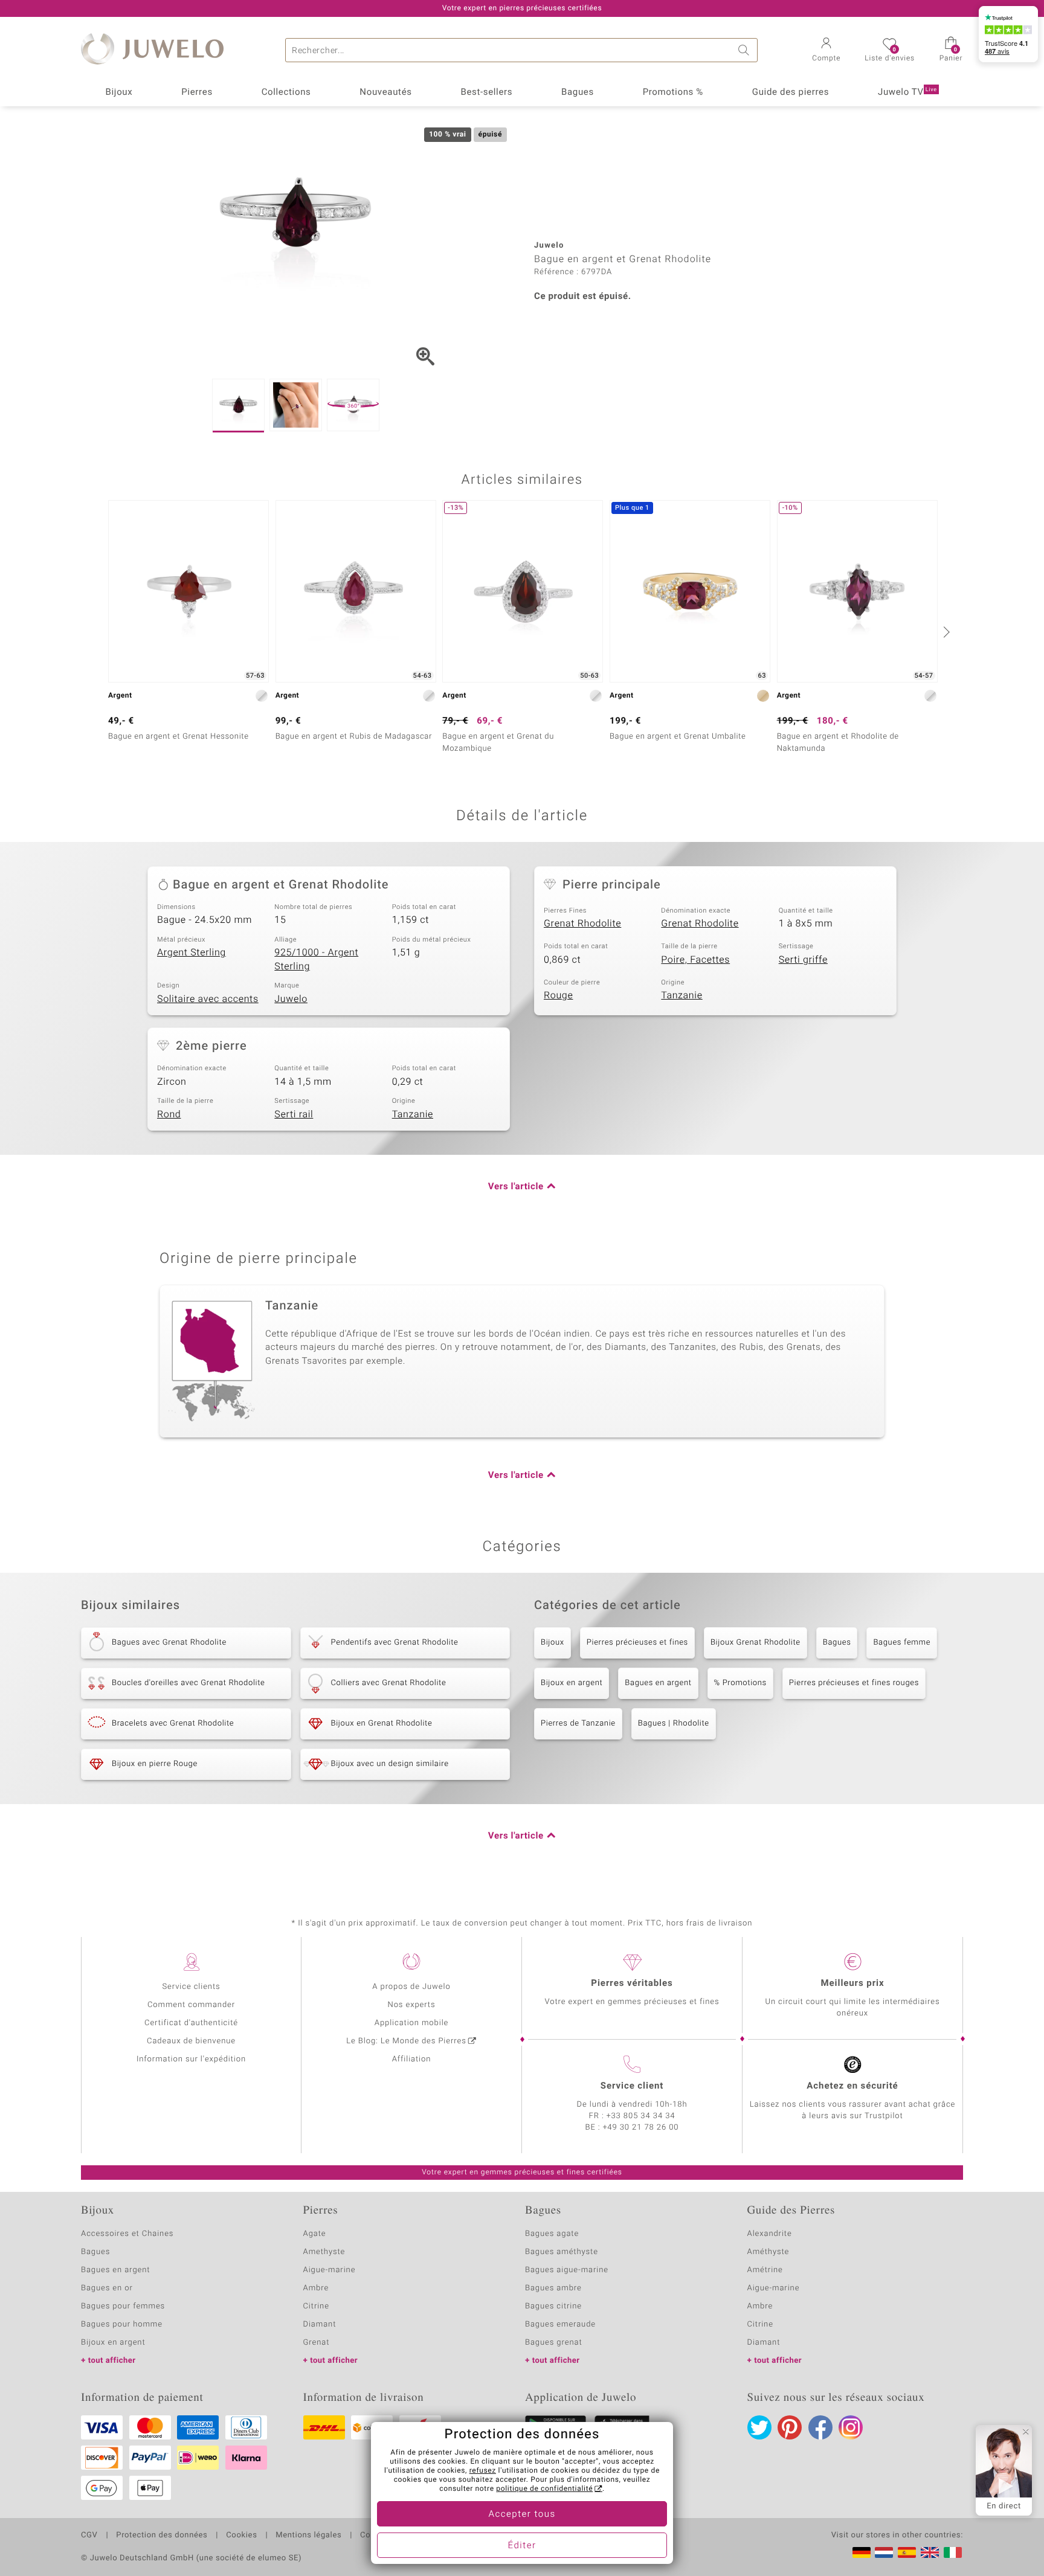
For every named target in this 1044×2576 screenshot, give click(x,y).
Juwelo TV (907, 92)
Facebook (820, 2427)
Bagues (578, 92)
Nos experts (411, 2005)
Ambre (316, 2288)
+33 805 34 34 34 (641, 2116)
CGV (89, 2536)
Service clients (191, 1987)
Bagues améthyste (562, 2252)
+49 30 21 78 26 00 (641, 2128)
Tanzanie (681, 995)
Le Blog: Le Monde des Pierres (406, 2041)
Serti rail (294, 1114)
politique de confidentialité (544, 2489)
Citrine (316, 2306)
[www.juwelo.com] (930, 2552)
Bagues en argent (658, 1683)
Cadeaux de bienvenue (191, 2041)
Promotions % (673, 92)
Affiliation (412, 2059)
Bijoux (119, 92)
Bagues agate (552, 2234)
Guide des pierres (791, 92)
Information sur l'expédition (191, 2059)
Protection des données (162, 2536)
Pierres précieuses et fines (637, 1643)
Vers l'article (516, 1187)
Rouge (558, 995)
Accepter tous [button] (522, 2514)
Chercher (746, 50)
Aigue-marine (330, 2270)
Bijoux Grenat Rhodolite (756, 1643)
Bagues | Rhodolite (674, 1723)
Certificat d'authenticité (191, 2023)
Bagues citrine (553, 2306)
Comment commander (191, 2005)
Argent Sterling (192, 952)
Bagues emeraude (560, 2324)
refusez (483, 2471)
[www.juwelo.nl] (884, 2552)
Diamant (320, 2324)
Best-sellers (486, 92)
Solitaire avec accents (208, 999)
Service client (632, 2086)
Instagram (851, 2427)
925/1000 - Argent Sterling (316, 959)
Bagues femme (902, 1643)
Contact (375, 2536)
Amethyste (324, 2252)
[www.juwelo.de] (862, 2552)
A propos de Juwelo (411, 1987)
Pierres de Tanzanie (578, 1723)
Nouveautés (385, 92)
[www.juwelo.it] (953, 2552)
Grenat (317, 2343)
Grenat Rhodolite (582, 923)
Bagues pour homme (122, 2324)
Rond (169, 1114)
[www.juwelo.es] (907, 2552)
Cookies (241, 2536)
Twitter (759, 2427)
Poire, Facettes (695, 960)
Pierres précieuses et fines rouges (854, 1683)
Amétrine (765, 2270)
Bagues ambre (553, 2288)
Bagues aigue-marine (567, 2270)
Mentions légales (308, 2536)
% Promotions (740, 1683)
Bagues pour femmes (123, 2306)
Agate (315, 2234)
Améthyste (768, 2252)
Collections (286, 92)
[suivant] (945, 632)
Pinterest (790, 2427)
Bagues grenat (554, 2343)
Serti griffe (803, 960)
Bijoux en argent (572, 1683)
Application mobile (412, 2023)
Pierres (197, 92)
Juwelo (291, 999)
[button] (826, 51)
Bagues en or (107, 2288)
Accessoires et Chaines (127, 2234)
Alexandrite (770, 2234)
